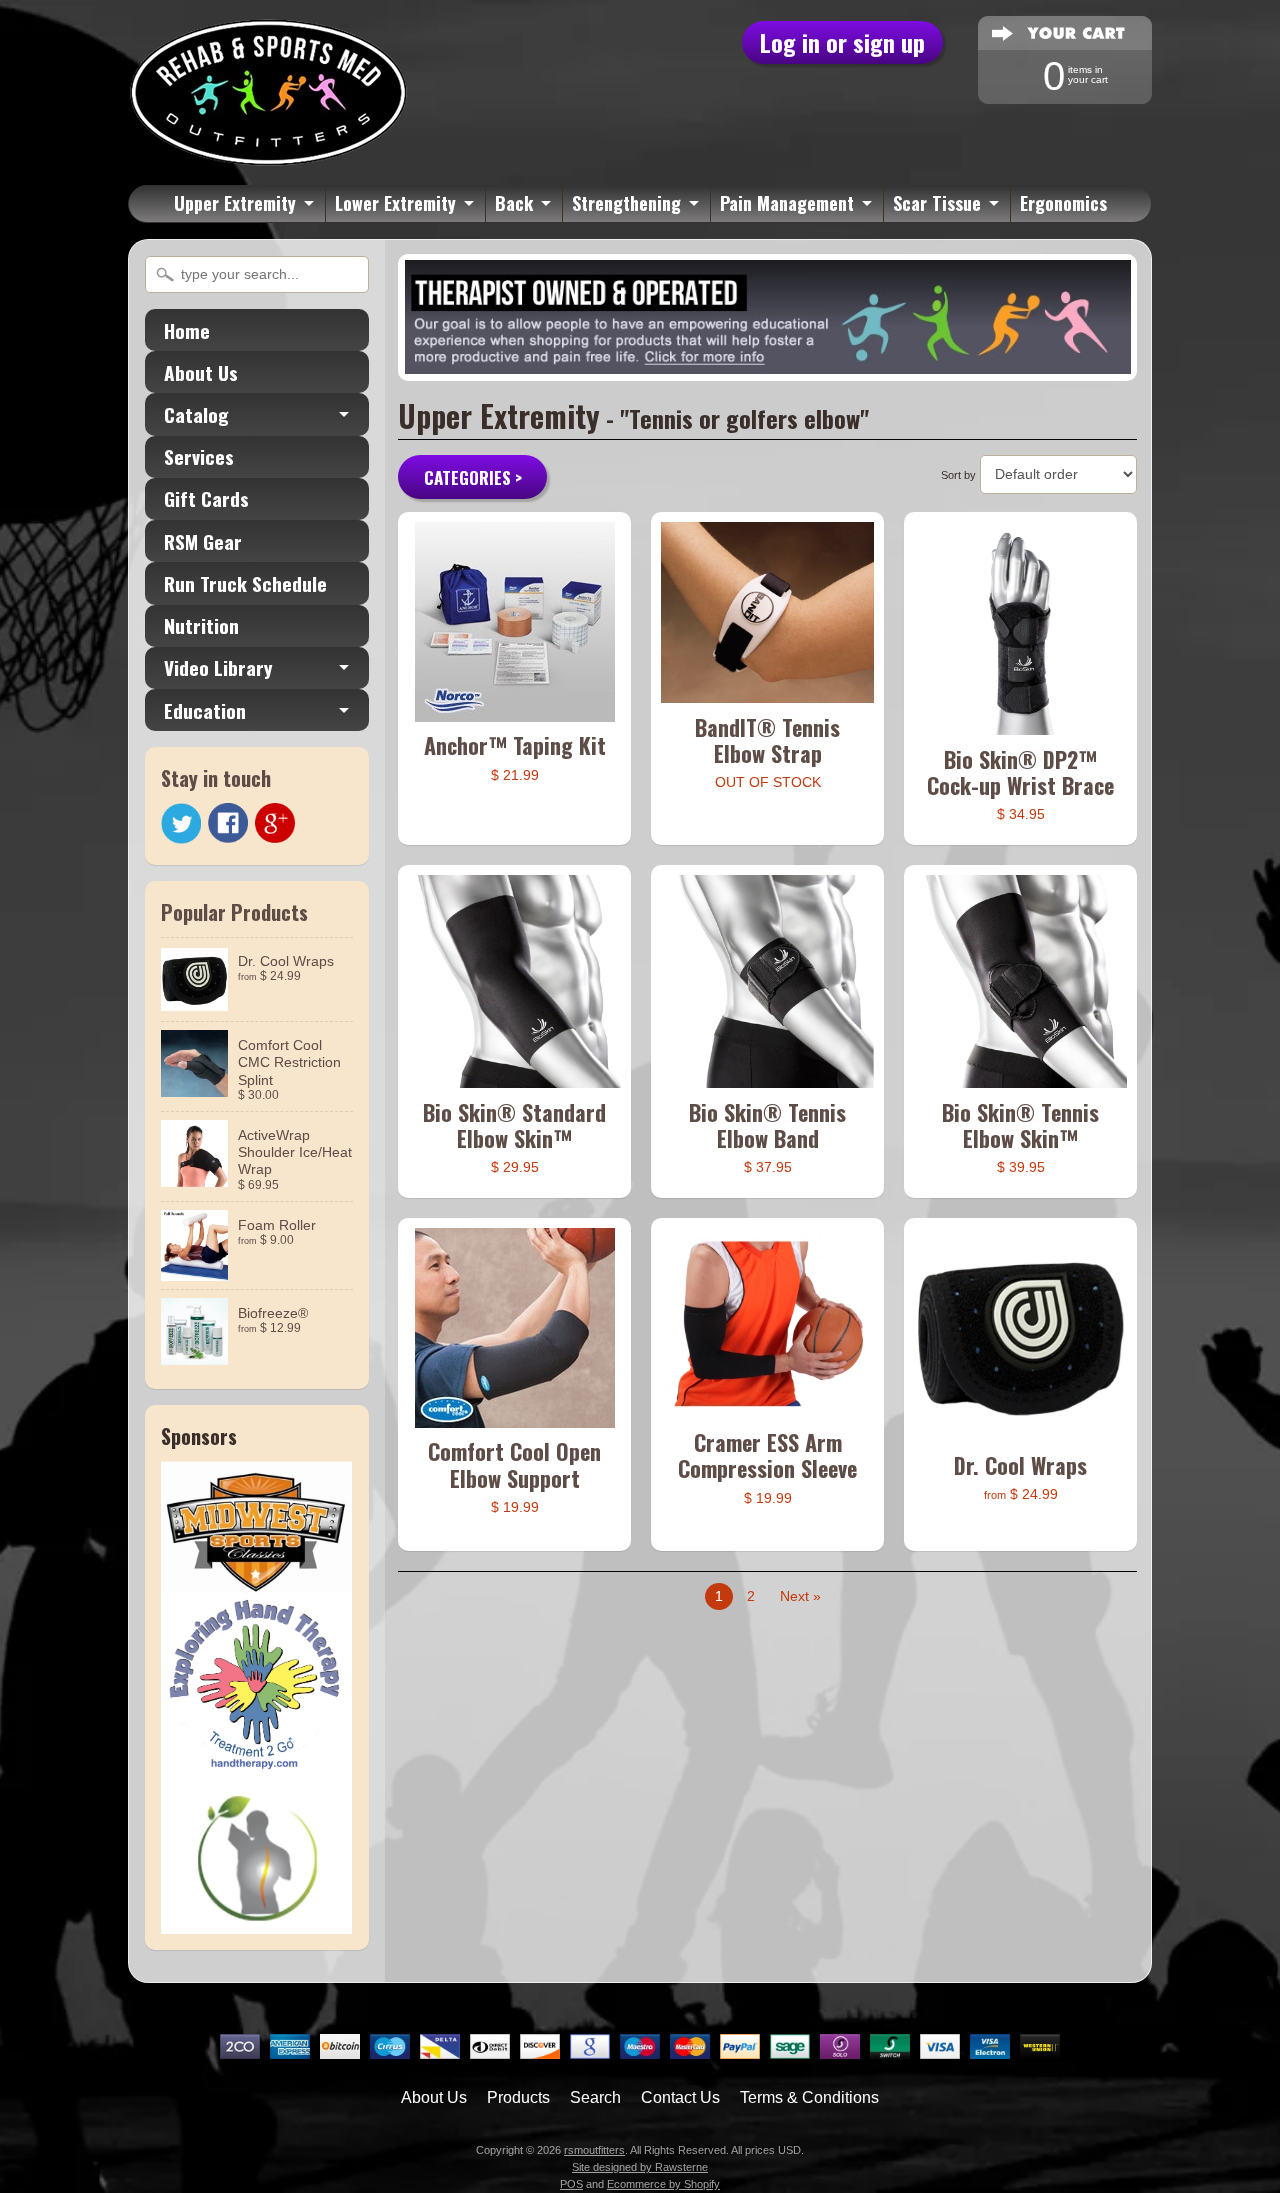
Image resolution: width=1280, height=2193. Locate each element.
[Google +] (275, 823)
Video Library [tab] (218, 667)
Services (199, 456)
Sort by (958, 475)
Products (518, 2097)
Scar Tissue (937, 203)
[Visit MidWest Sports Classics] (256, 1580)
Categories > (473, 477)
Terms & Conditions (809, 2097)
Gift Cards (206, 498)
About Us (201, 372)
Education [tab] (205, 710)
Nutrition (201, 625)
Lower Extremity (395, 203)
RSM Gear (203, 541)
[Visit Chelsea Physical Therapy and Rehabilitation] (256, 1921)
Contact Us (680, 2097)
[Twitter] (181, 823)
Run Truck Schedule (245, 583)
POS (571, 2184)
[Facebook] (228, 823)
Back (514, 203)
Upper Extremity (235, 203)
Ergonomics (1063, 203)
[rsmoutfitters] (268, 155)
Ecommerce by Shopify (663, 2184)
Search (595, 2097)
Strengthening (626, 203)
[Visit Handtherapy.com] (256, 1767)
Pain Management (787, 203)
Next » (800, 1596)
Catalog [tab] (196, 414)
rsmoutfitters (594, 2150)
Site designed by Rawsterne (640, 2167)
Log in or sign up (842, 42)
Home (187, 330)
